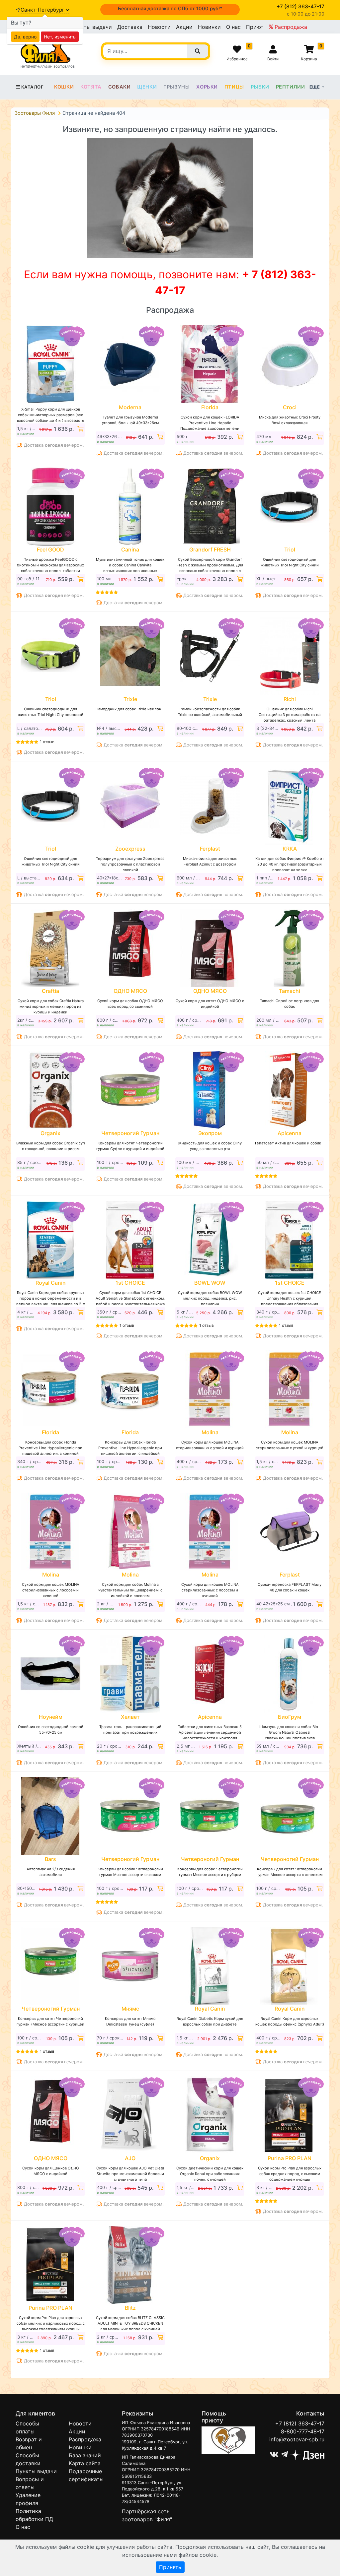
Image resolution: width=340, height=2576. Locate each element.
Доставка (130, 27)
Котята (91, 87)
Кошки (64, 87)
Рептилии (291, 87)
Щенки (147, 87)
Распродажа (290, 27)
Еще (315, 87)
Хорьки (207, 87)
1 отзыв (47, 742)
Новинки (209, 27)
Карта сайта (85, 2463)
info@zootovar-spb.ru (297, 2439)
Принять (170, 2567)
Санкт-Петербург (43, 10)
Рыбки (260, 87)
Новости (159, 27)
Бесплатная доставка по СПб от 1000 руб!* (170, 9)
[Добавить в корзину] (80, 429)
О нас (233, 27)
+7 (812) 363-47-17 (300, 2423)
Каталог (32, 87)
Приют (255, 27)
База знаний (85, 2455)
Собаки (120, 87)
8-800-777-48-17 (303, 2431)
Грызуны (176, 87)
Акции (184, 27)
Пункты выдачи (91, 27)
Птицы (234, 87)
